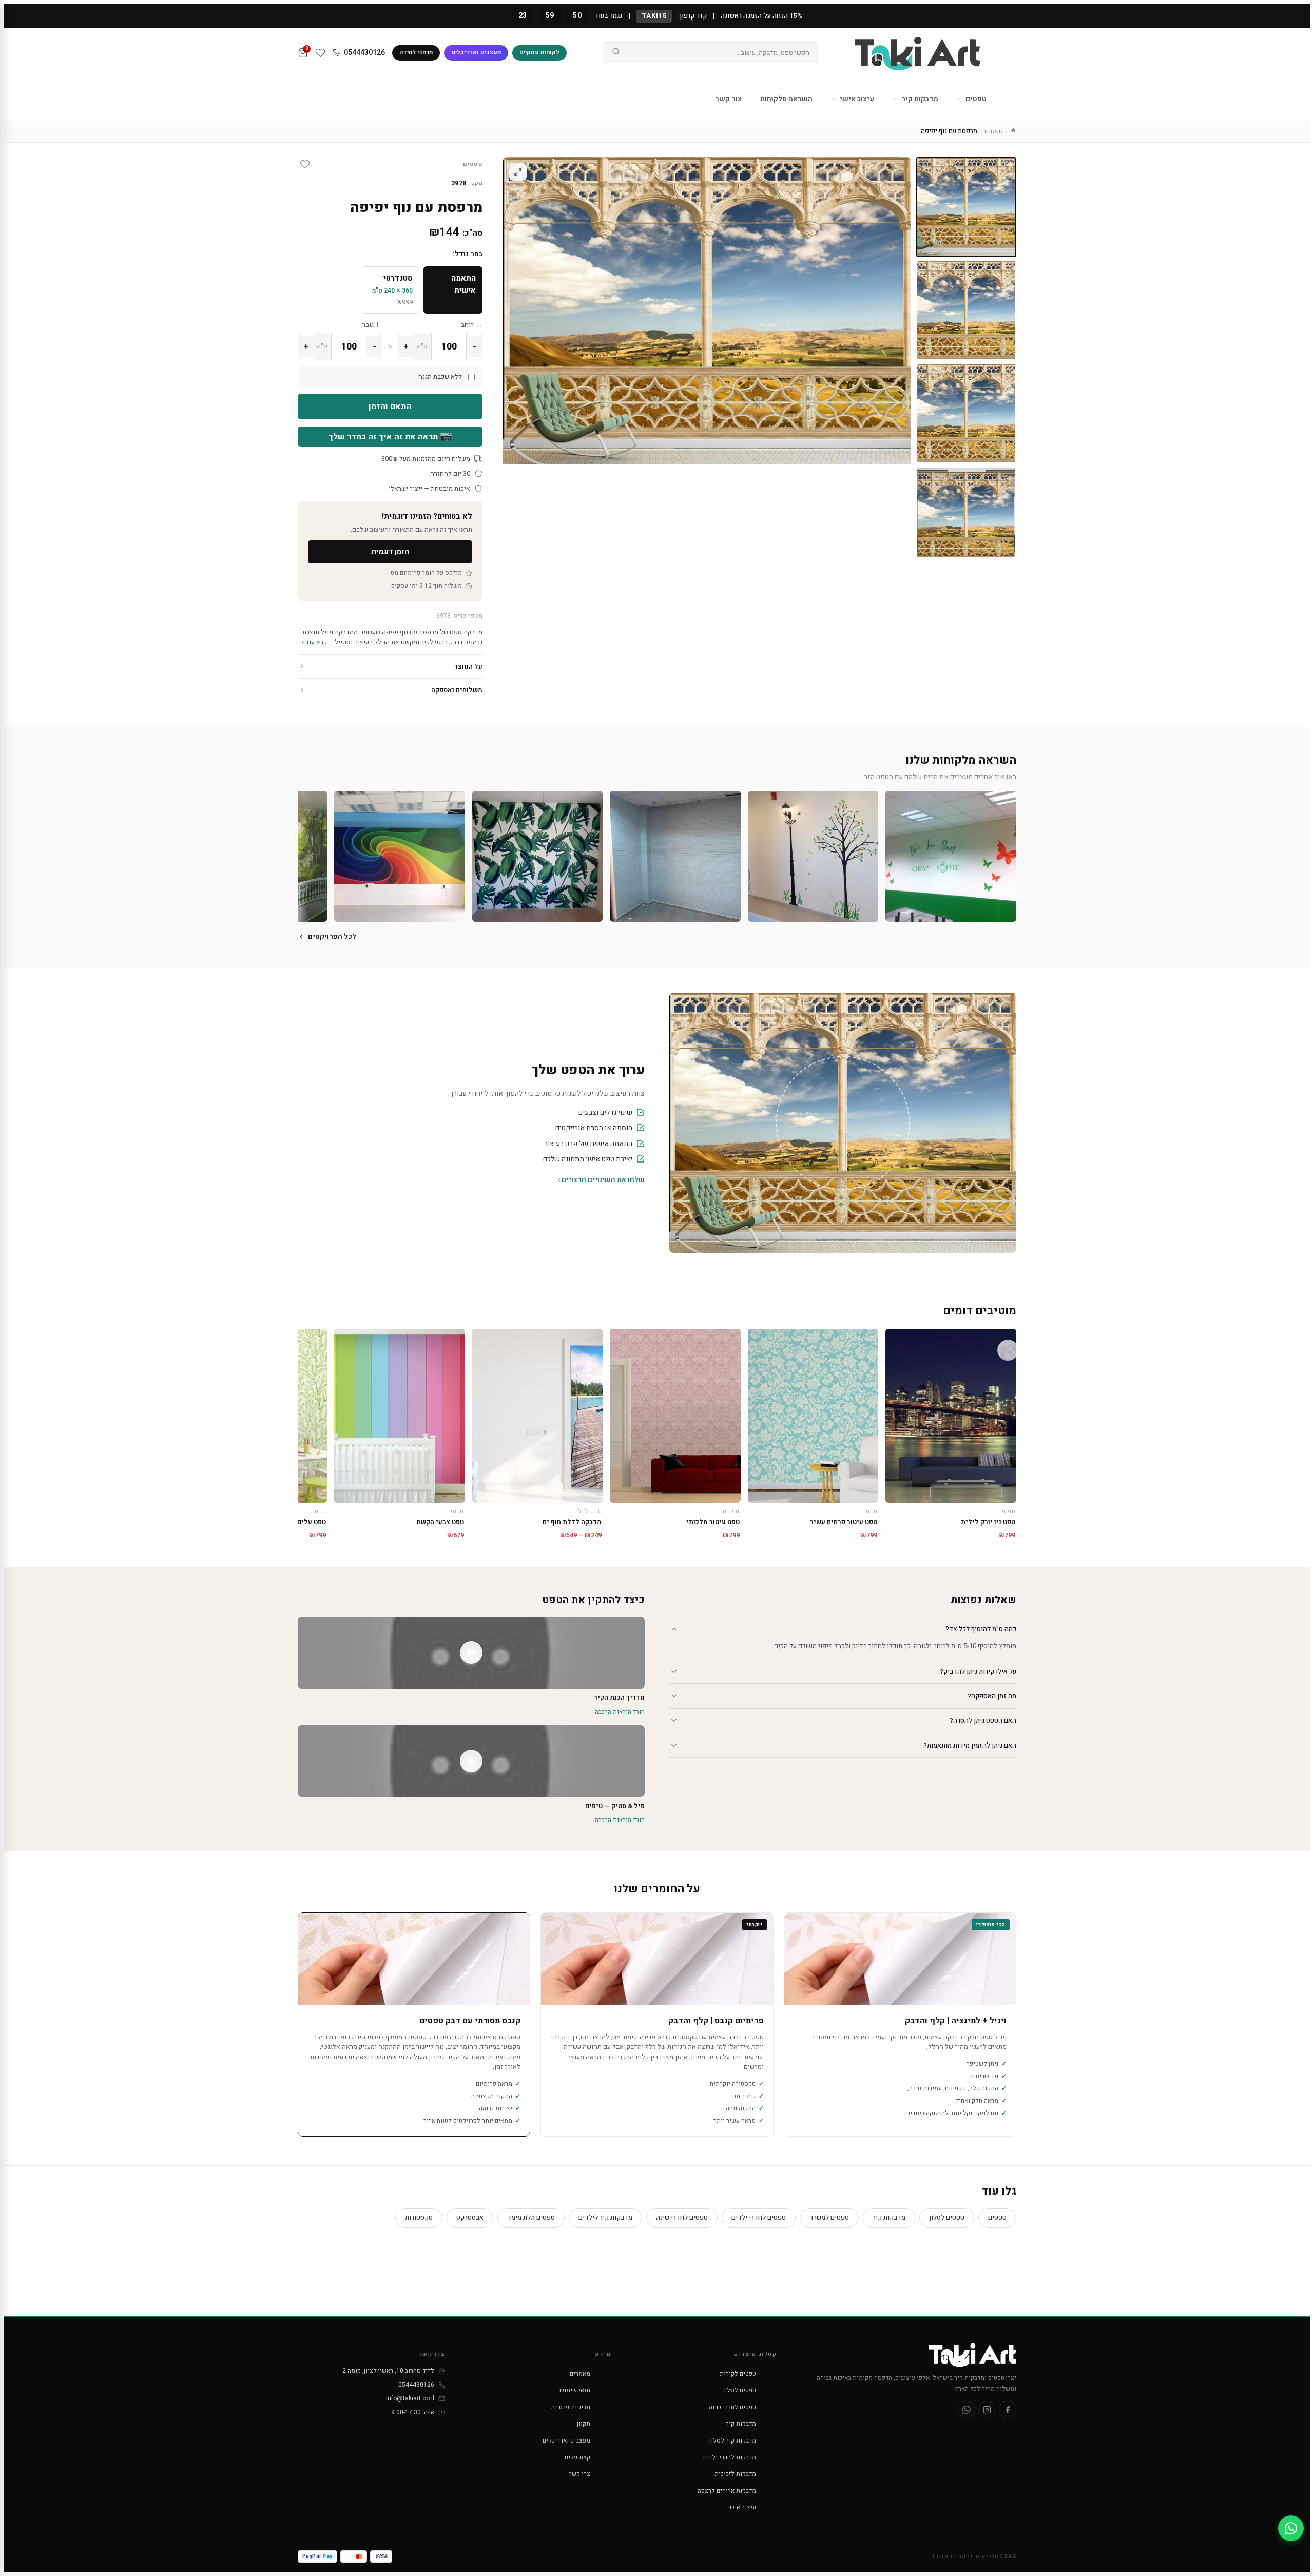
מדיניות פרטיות (571, 2407)
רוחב (467, 325)
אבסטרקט (470, 2217)
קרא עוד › (314, 642)
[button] (951, 856)
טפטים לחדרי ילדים (759, 2217)
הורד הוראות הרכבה (620, 1712)
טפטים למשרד (829, 2217)
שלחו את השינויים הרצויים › (601, 1180)
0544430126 (364, 53)
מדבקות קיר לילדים (605, 2217)
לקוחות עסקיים (539, 52)
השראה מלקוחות (786, 99)
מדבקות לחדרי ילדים (730, 2457)
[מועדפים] (320, 53)
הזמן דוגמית (390, 551)
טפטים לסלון (947, 2217)
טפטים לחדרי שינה (682, 2217)
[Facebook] (1008, 2410)
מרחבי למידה (416, 52)
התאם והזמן (390, 406)
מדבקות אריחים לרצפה (727, 2491)
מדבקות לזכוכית (735, 2474)
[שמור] (305, 164)
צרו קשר (579, 2474)
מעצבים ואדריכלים (476, 52)
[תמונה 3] (966, 413)
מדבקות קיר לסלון (733, 2441)
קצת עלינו (577, 2457)
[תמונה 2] (966, 310)
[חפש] (616, 53)
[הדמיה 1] (966, 517)
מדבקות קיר (919, 99)
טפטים (975, 99)
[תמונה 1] (966, 207)
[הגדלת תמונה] (518, 172)
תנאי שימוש (575, 2390)
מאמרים (580, 2374)
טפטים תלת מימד (531, 2217)
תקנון (584, 2424)
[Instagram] (987, 2410)
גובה (368, 325)
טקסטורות (419, 2217)
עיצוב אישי (856, 99)
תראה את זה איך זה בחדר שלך (390, 436)
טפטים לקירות (738, 2374)
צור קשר (728, 99)
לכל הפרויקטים (332, 936)
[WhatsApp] (967, 2410)
